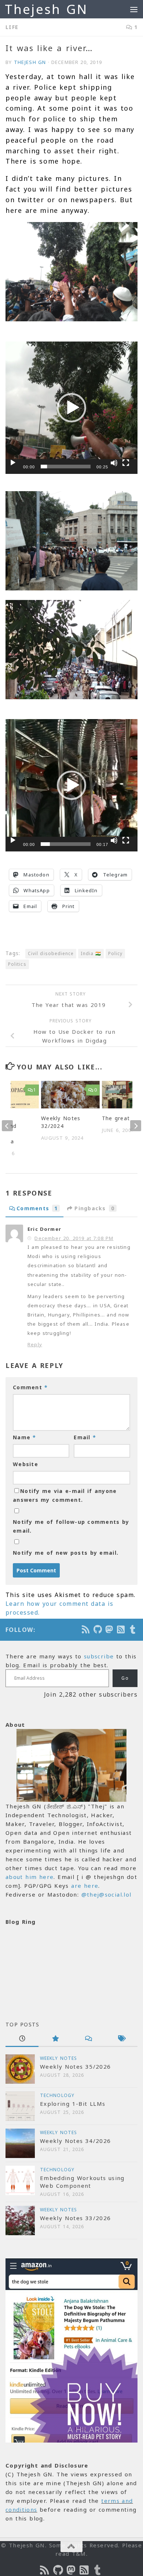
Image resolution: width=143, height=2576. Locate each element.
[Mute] (114, 463)
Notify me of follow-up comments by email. (71, 1526)
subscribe (99, 1656)
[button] (71, 408)
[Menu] (134, 9)
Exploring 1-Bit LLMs (73, 2104)
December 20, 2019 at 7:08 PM (74, 1238)
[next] (136, 1126)
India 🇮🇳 (91, 953)
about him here (30, 1877)
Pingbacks (94, 1208)
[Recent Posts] (22, 2039)
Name (25, 1437)
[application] (71, 408)
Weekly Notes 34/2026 (75, 2141)
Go (125, 1678)
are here (85, 1886)
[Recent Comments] (88, 2039)
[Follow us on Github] (98, 1629)
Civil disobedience (51, 953)
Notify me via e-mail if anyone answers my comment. (65, 1495)
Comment (30, 1387)
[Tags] (121, 2039)
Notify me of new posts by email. (66, 1553)
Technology (57, 2095)
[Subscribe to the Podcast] (86, 1629)
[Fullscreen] (126, 463)
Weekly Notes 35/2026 (75, 2066)
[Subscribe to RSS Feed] (121, 1629)
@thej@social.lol (107, 1894)
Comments (37, 1208)
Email (85, 1437)
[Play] (13, 463)
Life (12, 27)
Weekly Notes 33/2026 (75, 2218)
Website (25, 1464)
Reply (35, 1344)
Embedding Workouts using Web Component (82, 2182)
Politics (17, 964)
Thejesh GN (46, 9)
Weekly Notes (58, 2058)
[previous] (7, 1126)
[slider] (66, 467)
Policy (115, 953)
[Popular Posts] (55, 2039)
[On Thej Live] (133, 1629)
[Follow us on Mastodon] (110, 1629)
